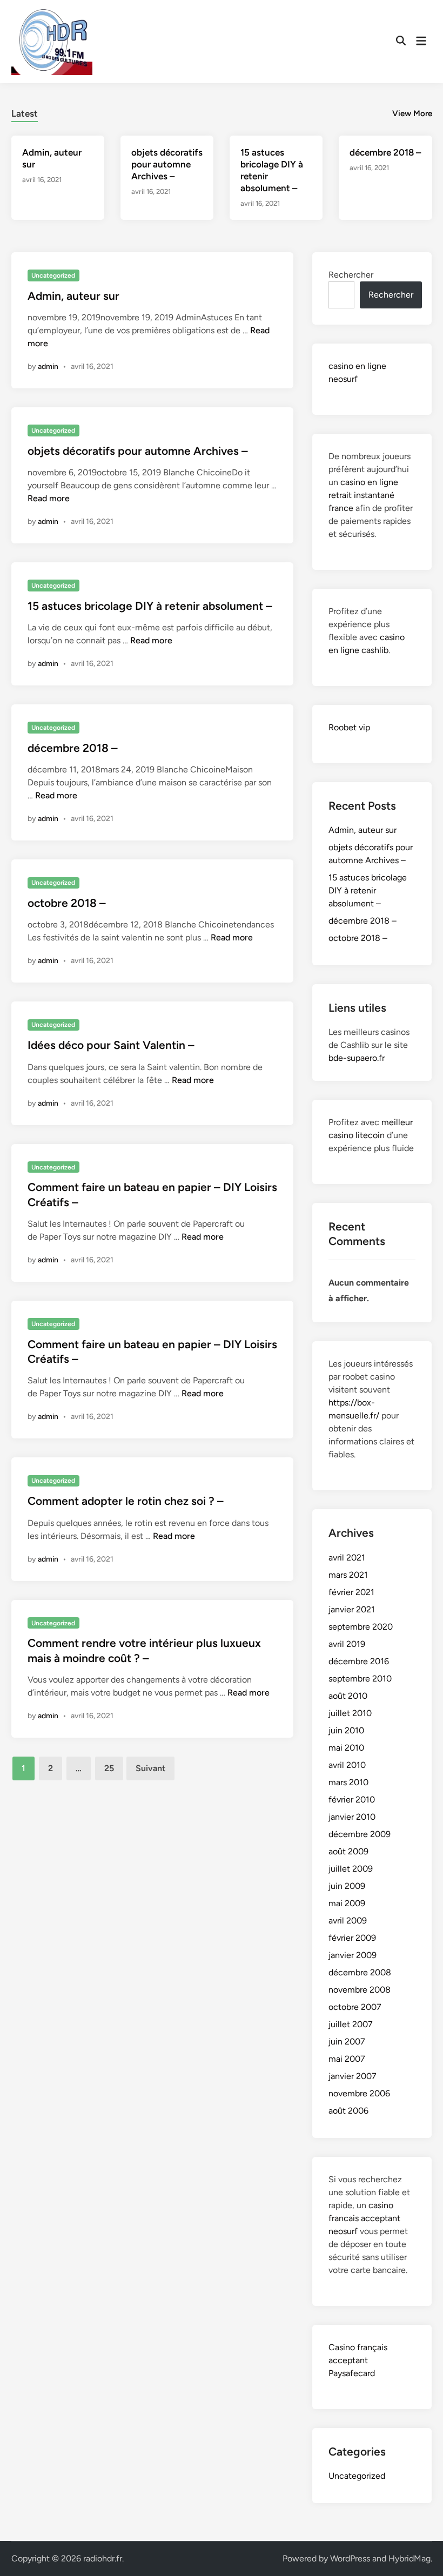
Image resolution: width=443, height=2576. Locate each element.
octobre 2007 (355, 2007)
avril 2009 (348, 1921)
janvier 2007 (353, 2076)
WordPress (350, 2558)
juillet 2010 (350, 1713)
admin (48, 366)
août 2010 (348, 1696)
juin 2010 (346, 1730)
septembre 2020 (361, 1627)
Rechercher (351, 275)
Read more (49, 498)
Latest (25, 113)
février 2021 (351, 1592)
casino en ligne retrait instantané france (363, 495)
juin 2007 (347, 2042)
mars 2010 (348, 1782)
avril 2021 (347, 1558)
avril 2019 (347, 1644)
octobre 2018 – (67, 903)
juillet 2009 (351, 1869)
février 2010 (352, 1800)
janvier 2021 (352, 1609)
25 (109, 1768)
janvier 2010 (352, 1817)
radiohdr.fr (103, 2558)
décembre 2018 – (385, 152)
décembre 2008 (360, 1972)
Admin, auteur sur (73, 296)
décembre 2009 (360, 1834)
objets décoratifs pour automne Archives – (167, 164)
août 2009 (348, 1851)
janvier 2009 (353, 1955)
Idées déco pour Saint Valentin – (111, 1045)
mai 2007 (347, 2059)
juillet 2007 (351, 2024)
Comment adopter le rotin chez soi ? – (126, 1501)
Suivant (150, 1768)
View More (412, 113)
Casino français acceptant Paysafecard (358, 2360)
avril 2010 (347, 1765)
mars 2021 (348, 1575)
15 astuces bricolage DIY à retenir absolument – (150, 606)
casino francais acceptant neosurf (364, 2218)
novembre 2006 (359, 2093)
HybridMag (410, 2558)
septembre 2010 (360, 1679)
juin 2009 (347, 1886)
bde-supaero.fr (357, 1058)
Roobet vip (349, 727)
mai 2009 (347, 1903)
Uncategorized (53, 275)
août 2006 (348, 2111)
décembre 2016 (359, 1661)
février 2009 (352, 1938)
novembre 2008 (360, 1990)
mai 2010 (346, 1748)
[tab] (25, 112)
